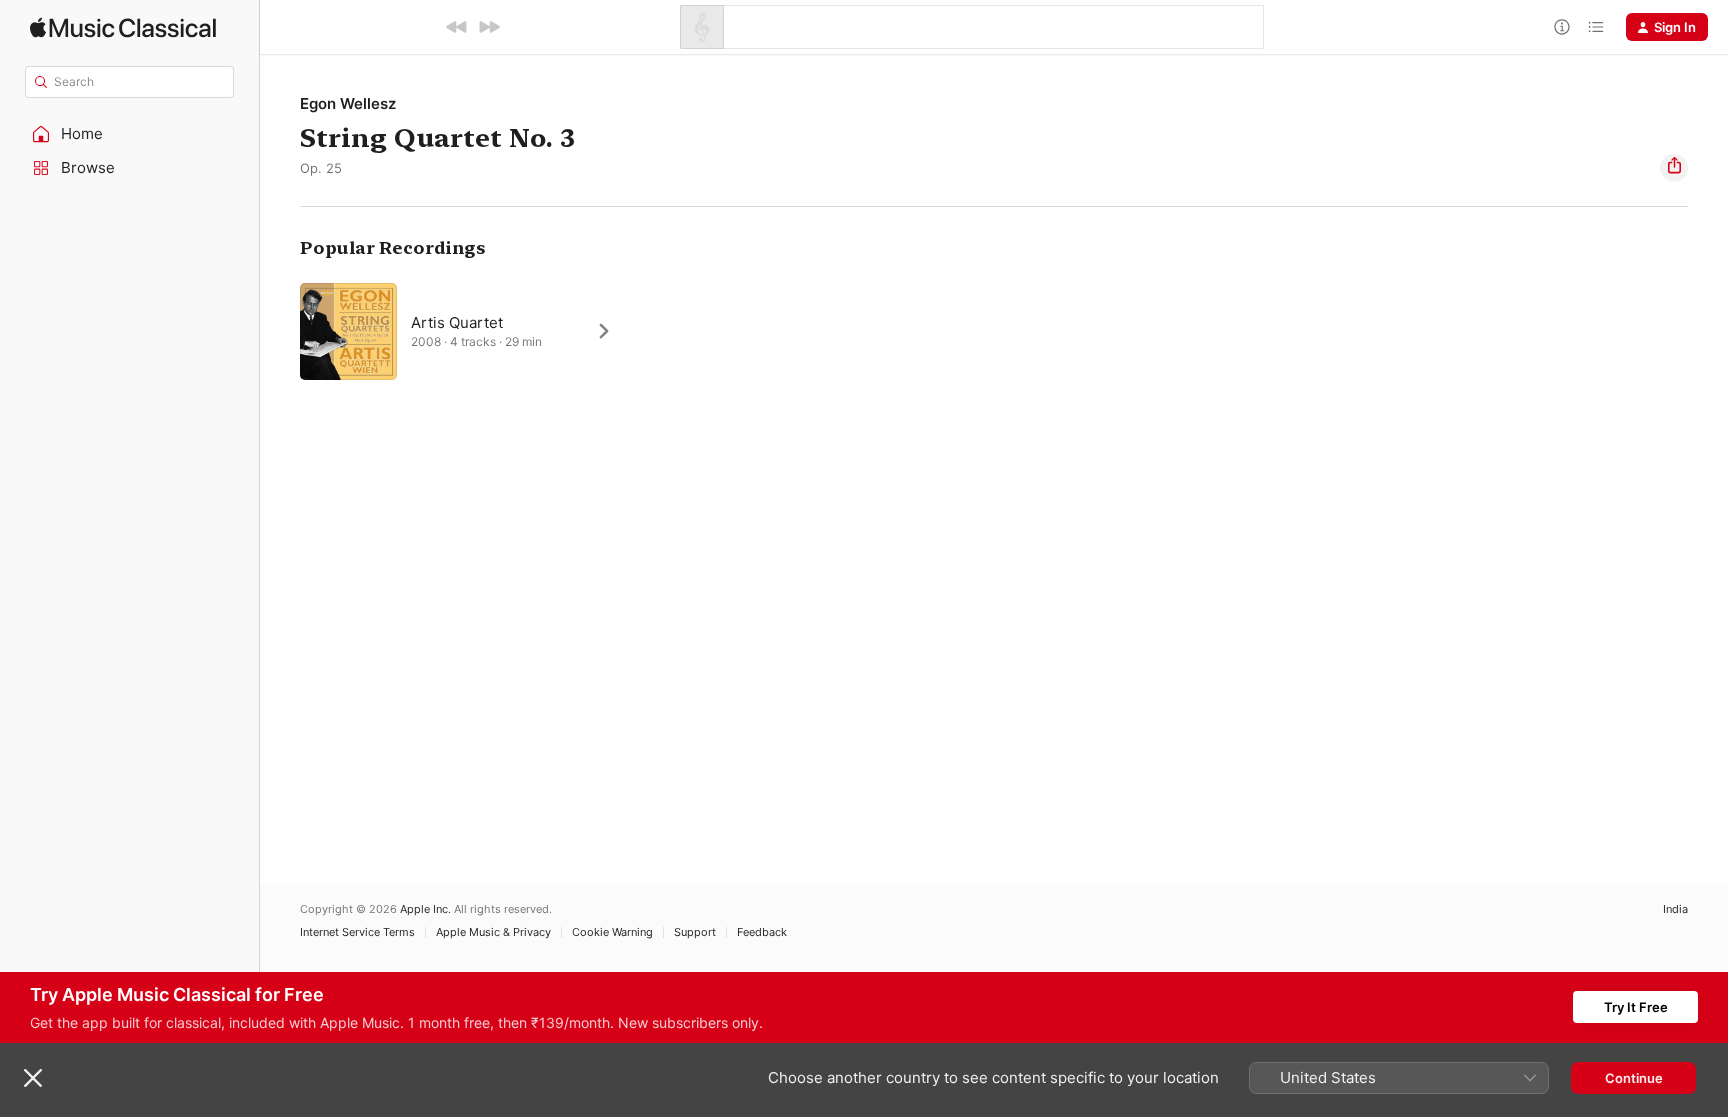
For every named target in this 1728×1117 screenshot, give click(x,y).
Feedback (762, 932)
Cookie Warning (612, 932)
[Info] (1562, 27)
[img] (123, 27)
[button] (130, 134)
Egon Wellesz (348, 103)
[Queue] (1596, 27)
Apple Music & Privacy (493, 932)
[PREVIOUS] (457, 27)
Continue (1634, 1078)
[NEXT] (489, 27)
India (1675, 909)
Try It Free (1636, 1007)
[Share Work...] (1674, 168)
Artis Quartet (457, 322)
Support (695, 932)
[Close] (33, 1078)
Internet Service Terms (357, 932)
